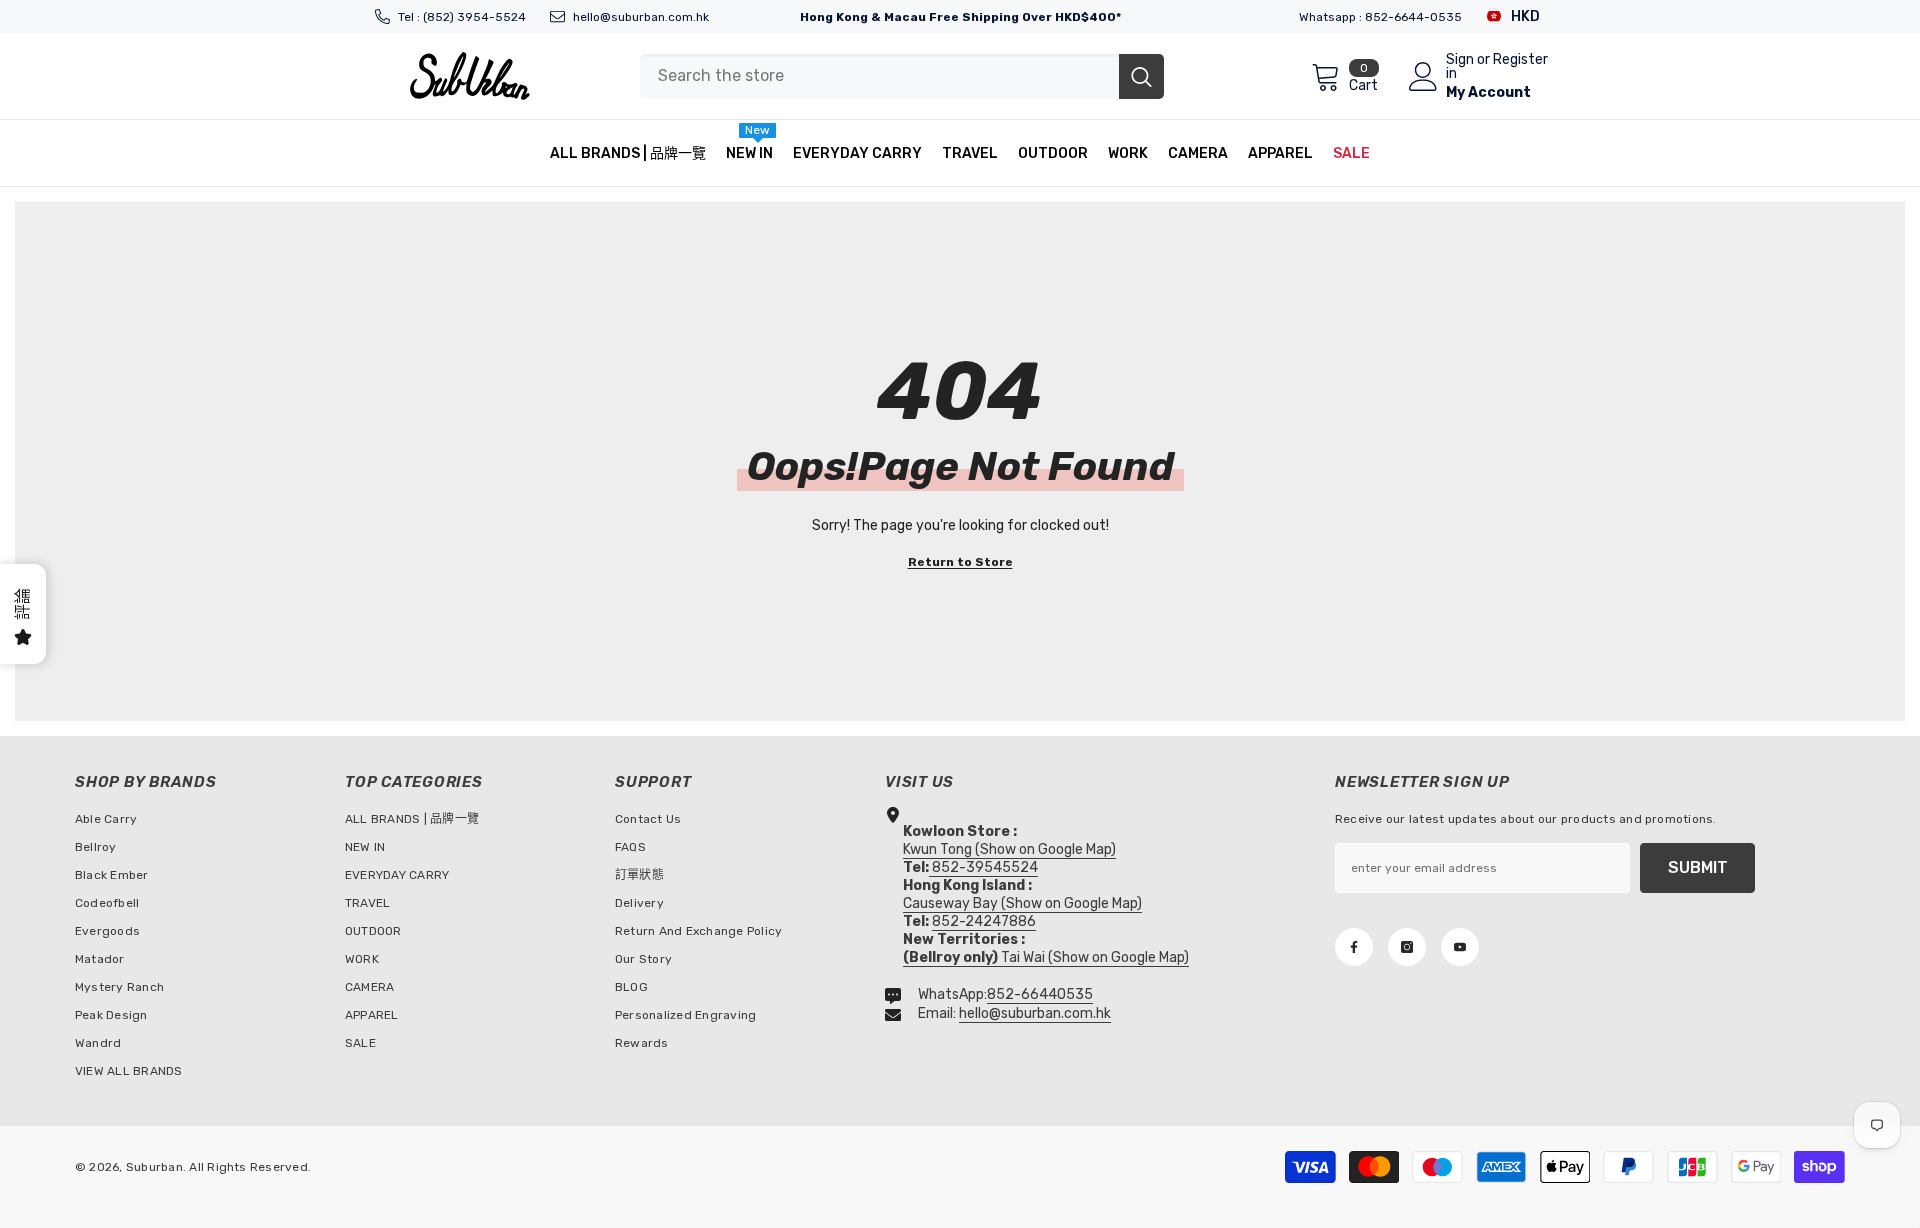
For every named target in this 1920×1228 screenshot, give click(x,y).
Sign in (1460, 67)
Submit (1698, 867)
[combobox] (879, 76)
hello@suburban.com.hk (641, 17)
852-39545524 (985, 867)
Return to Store (960, 562)
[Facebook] (1354, 947)
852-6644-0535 (1413, 17)
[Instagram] (1407, 947)
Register (1520, 60)
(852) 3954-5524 (474, 17)
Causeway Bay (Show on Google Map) (1022, 903)
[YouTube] (1460, 947)
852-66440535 (1040, 994)
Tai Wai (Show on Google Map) (1046, 957)
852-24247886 (984, 921)
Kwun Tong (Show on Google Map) (1009, 849)
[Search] (902, 76)
